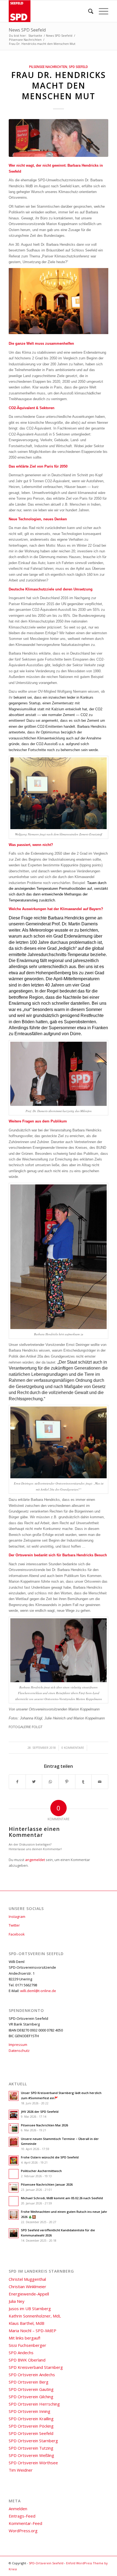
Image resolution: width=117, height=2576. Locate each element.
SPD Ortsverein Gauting (31, 2389)
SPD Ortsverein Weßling (31, 2455)
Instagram (17, 1917)
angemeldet (35, 1860)
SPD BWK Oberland (27, 2360)
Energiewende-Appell (29, 2294)
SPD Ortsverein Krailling (31, 2419)
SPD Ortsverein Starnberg (33, 2441)
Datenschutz (19, 2051)
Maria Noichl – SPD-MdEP (33, 2331)
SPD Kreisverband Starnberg (36, 2367)
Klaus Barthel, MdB (27, 2323)
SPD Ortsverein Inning (30, 2411)
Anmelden (18, 2509)
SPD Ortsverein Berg (29, 2382)
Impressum (18, 2045)
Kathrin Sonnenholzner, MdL (35, 2316)
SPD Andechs (21, 2353)
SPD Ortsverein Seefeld (31, 2433)
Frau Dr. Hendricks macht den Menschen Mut (59, 85)
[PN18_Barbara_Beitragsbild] (59, 138)
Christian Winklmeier (27, 2286)
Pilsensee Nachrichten (48, 67)
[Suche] (88, 11)
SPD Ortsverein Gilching (31, 2397)
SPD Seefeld (78, 67)
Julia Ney (17, 2301)
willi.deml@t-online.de (38, 1991)
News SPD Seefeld (27, 30)
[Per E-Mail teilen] (100, 1782)
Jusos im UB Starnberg (30, 2309)
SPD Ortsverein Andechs (32, 2375)
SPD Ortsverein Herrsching (34, 2404)
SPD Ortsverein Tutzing (31, 2448)
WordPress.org (23, 2531)
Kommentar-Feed (25, 2523)
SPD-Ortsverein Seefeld (46, 2563)
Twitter (14, 1925)
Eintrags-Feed (22, 2516)
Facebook (17, 1934)
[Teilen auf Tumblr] (84, 1782)
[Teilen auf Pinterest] (67, 1782)
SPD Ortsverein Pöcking (31, 2426)
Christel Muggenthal (27, 2279)
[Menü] (101, 11)
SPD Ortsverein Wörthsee (33, 2463)
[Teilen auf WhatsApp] (50, 1782)
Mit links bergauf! (24, 2338)
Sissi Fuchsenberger (27, 2345)
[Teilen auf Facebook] (17, 1782)
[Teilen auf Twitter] (34, 1782)
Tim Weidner (21, 2470)
